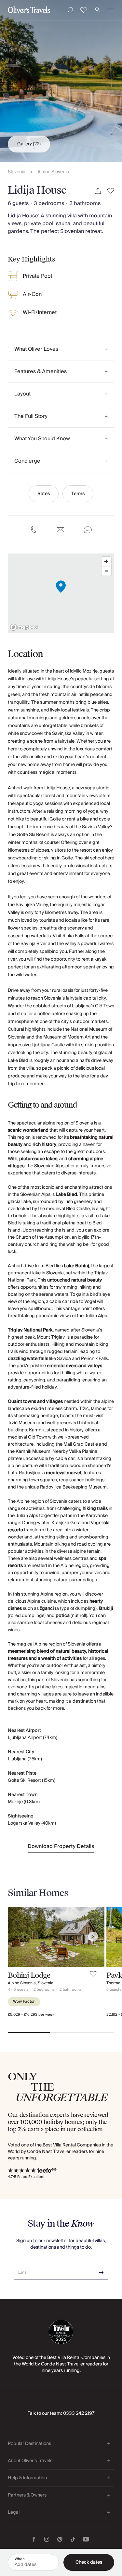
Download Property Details (61, 1846)
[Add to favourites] (111, 191)
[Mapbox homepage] (24, 627)
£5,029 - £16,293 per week (31, 2015)
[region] (61, 593)
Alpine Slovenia (53, 172)
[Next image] (93, 1937)
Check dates (89, 2562)
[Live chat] (88, 530)
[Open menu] (111, 10)
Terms (78, 494)
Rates (44, 494)
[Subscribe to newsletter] (102, 2270)
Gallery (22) (29, 144)
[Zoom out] (106, 571)
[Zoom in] (106, 561)
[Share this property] (98, 191)
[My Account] (97, 10)
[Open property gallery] (61, 81)
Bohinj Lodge (29, 1975)
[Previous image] (19, 1937)
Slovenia (17, 172)
